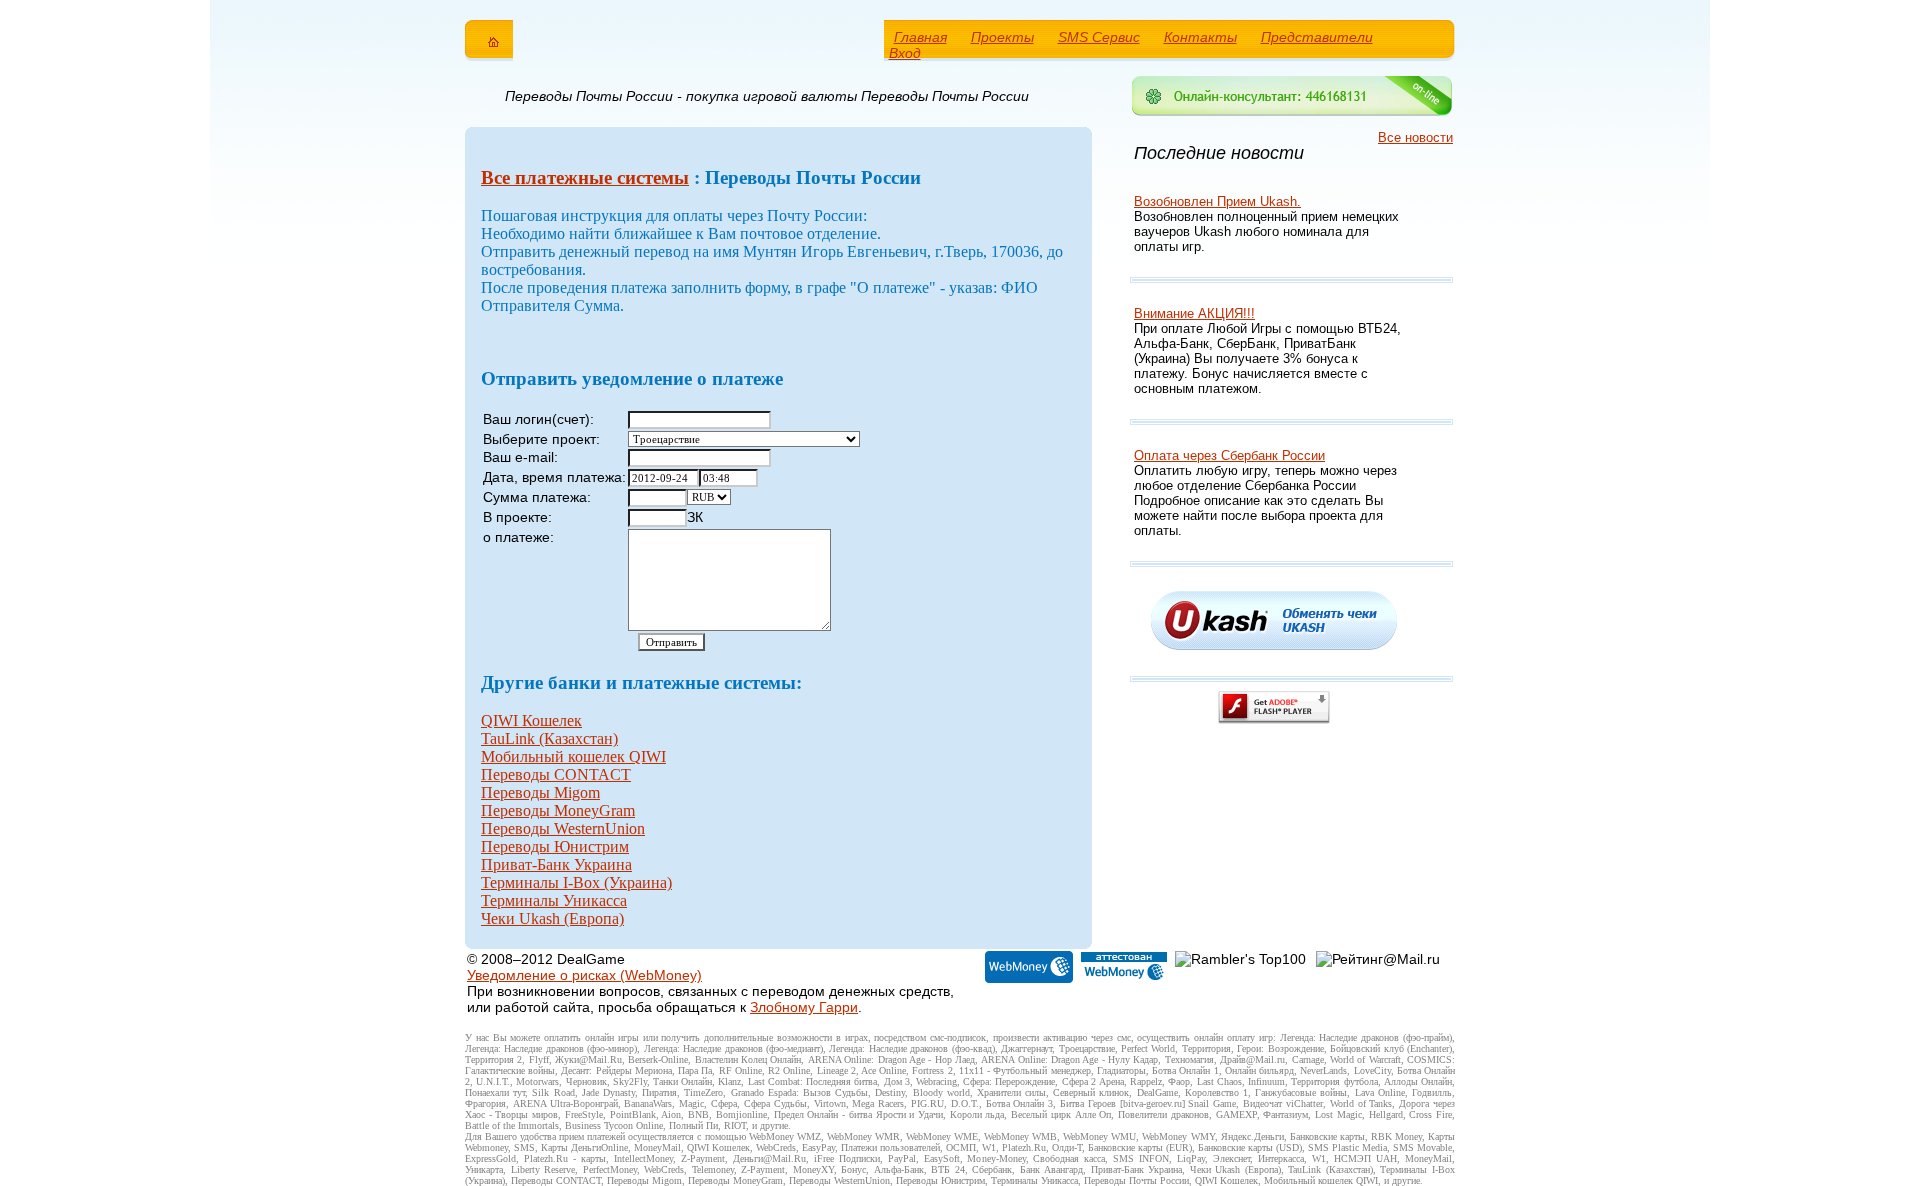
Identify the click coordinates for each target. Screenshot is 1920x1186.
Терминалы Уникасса (554, 900)
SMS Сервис (1099, 37)
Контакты (1200, 37)
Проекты (1002, 37)
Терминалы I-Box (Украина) (576, 882)
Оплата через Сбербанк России (1229, 455)
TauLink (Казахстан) (549, 738)
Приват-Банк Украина (556, 864)
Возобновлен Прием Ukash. (1217, 201)
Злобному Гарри (804, 1007)
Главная (920, 37)
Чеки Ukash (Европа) (552, 918)
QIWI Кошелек (531, 720)
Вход (905, 53)
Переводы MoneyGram (558, 810)
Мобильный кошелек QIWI (573, 756)
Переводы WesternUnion (563, 828)
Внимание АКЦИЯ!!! (1194, 313)
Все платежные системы (585, 177)
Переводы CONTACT (556, 774)
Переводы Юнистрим (555, 846)
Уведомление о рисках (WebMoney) (584, 975)
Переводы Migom (540, 792)
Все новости (1415, 137)
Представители (1317, 37)
